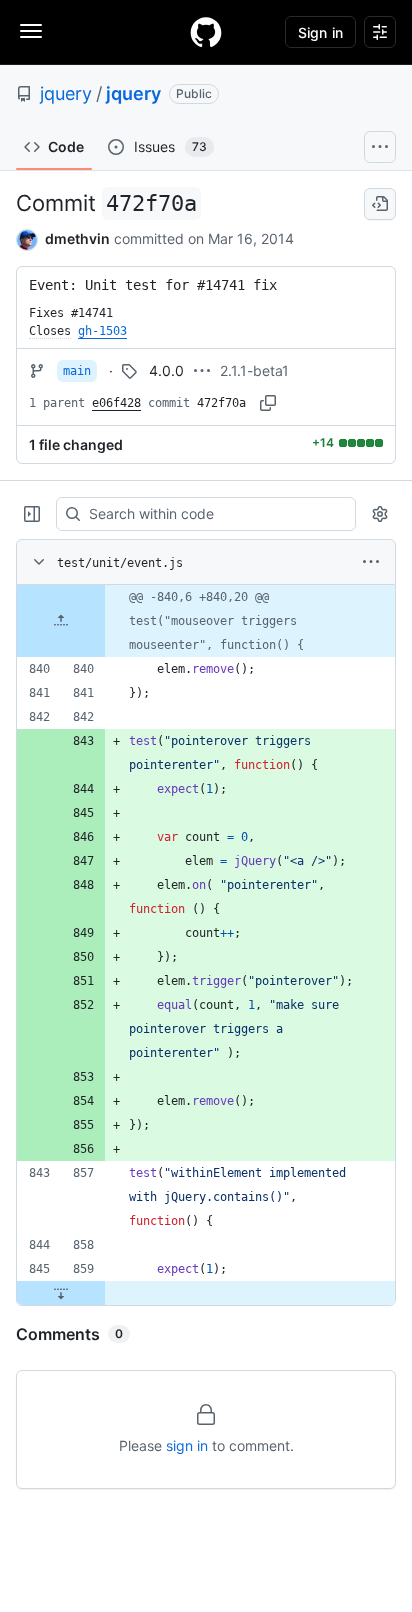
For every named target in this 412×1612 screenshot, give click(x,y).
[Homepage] (206, 32)
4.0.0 (166, 370)
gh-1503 (102, 331)
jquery (66, 93)
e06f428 (116, 403)
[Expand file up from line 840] (61, 621)
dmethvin (77, 238)
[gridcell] (206, 621)
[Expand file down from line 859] (61, 1293)
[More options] (371, 562)
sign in (187, 1445)
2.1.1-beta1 (254, 370)
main (77, 371)
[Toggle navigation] (31, 31)
